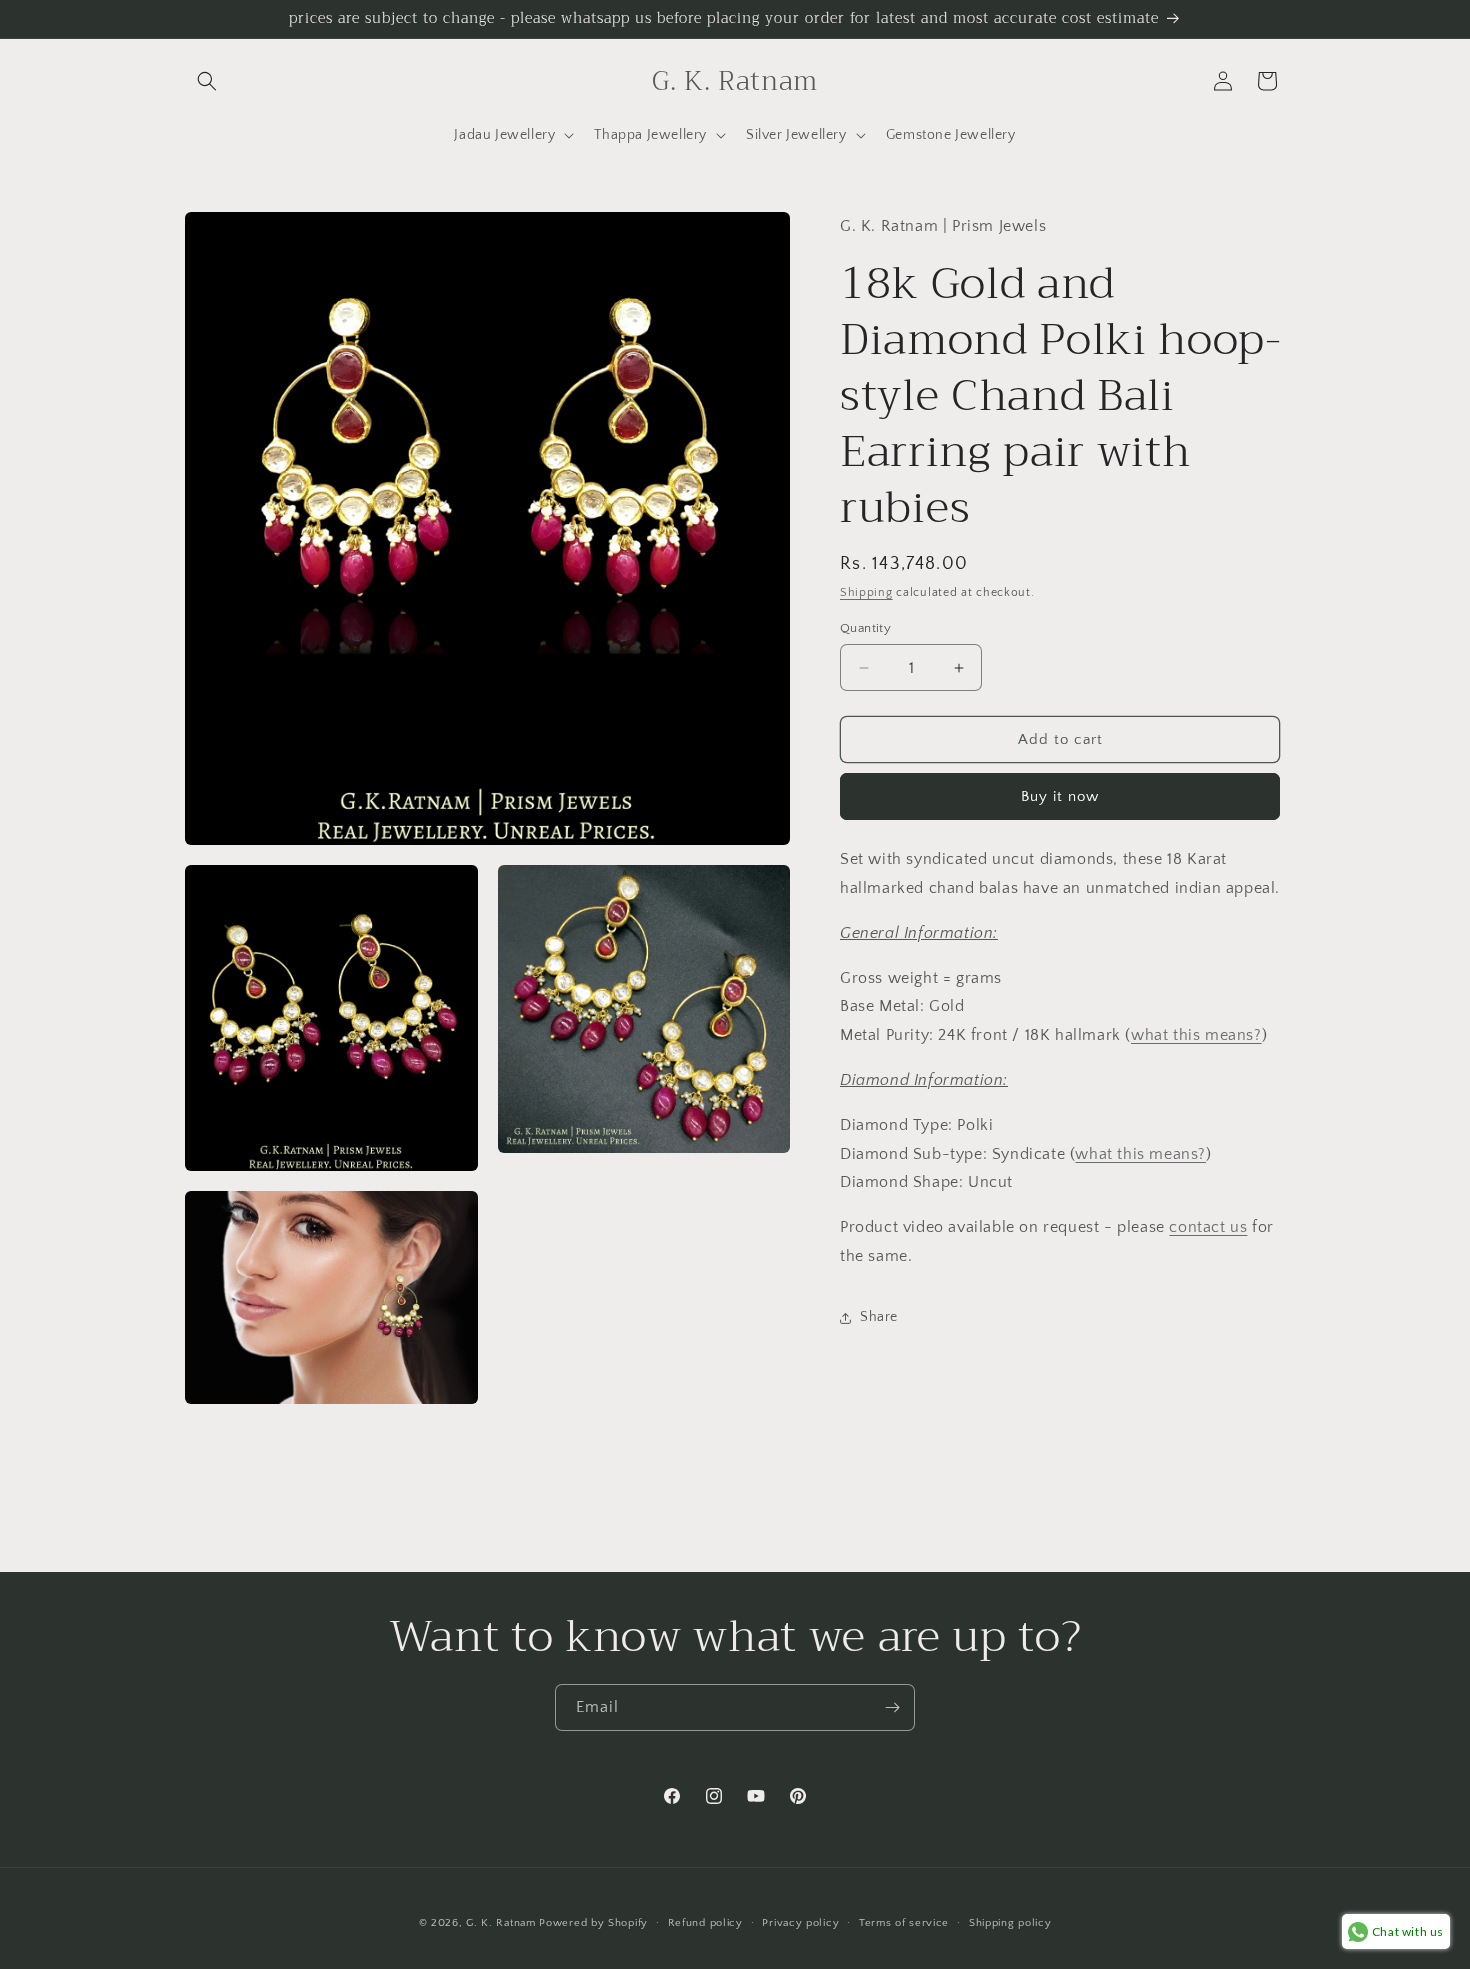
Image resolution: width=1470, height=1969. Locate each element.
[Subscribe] (892, 1707)
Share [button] (879, 1318)
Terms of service (904, 1923)
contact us (1208, 1228)
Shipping (866, 593)
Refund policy (705, 1923)
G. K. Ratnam (500, 1923)
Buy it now (1060, 797)
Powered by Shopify (593, 1923)
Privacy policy (800, 1923)
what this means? (1196, 1036)
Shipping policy (1010, 1923)
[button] (207, 81)
